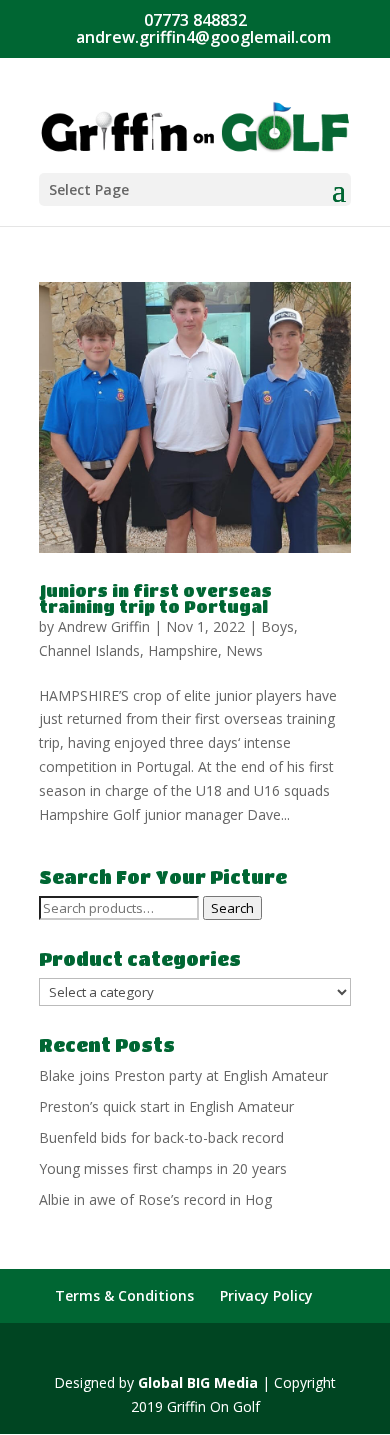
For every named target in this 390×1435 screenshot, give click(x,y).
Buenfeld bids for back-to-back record (161, 1137)
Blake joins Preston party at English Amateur (183, 1075)
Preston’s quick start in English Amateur (166, 1106)
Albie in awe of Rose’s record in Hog (155, 1199)
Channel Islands (89, 650)
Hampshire (183, 650)
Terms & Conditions (124, 1295)
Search (232, 908)
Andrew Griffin (104, 626)
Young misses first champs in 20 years (163, 1168)
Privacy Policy (266, 1295)
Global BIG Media (198, 1382)
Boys (277, 626)
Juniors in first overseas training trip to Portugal (155, 598)
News (244, 650)
